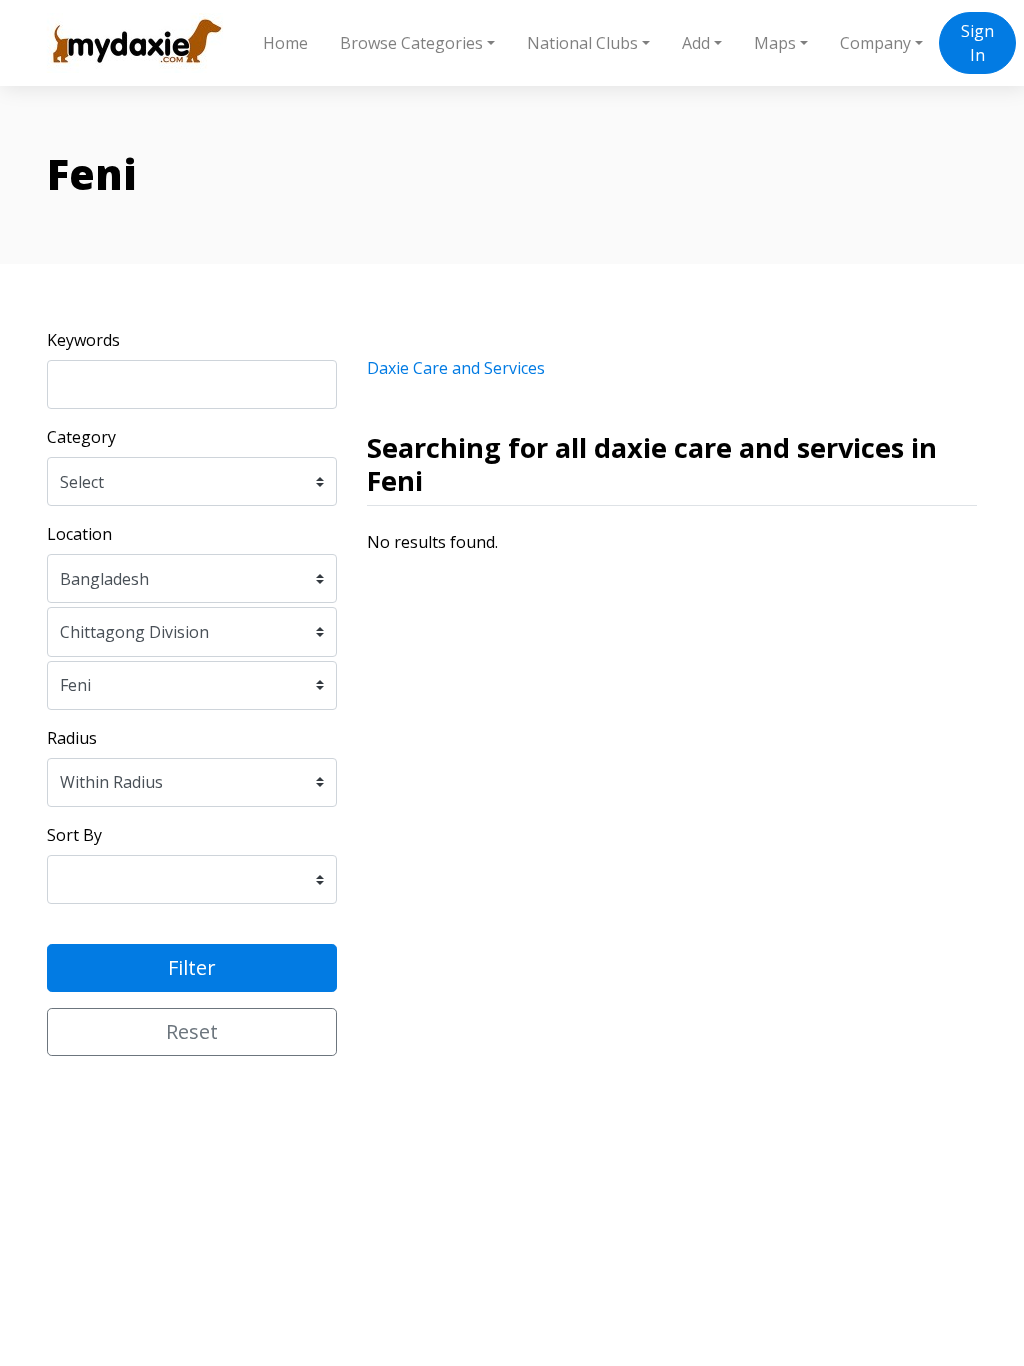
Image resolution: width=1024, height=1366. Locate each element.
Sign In (977, 43)
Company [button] (875, 43)
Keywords (83, 340)
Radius (72, 738)
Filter (192, 967)
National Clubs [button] (582, 43)
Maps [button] (775, 43)
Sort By (74, 835)
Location (79, 534)
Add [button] (696, 43)
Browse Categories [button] (411, 43)
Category (81, 437)
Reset (192, 1031)
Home (285, 43)
